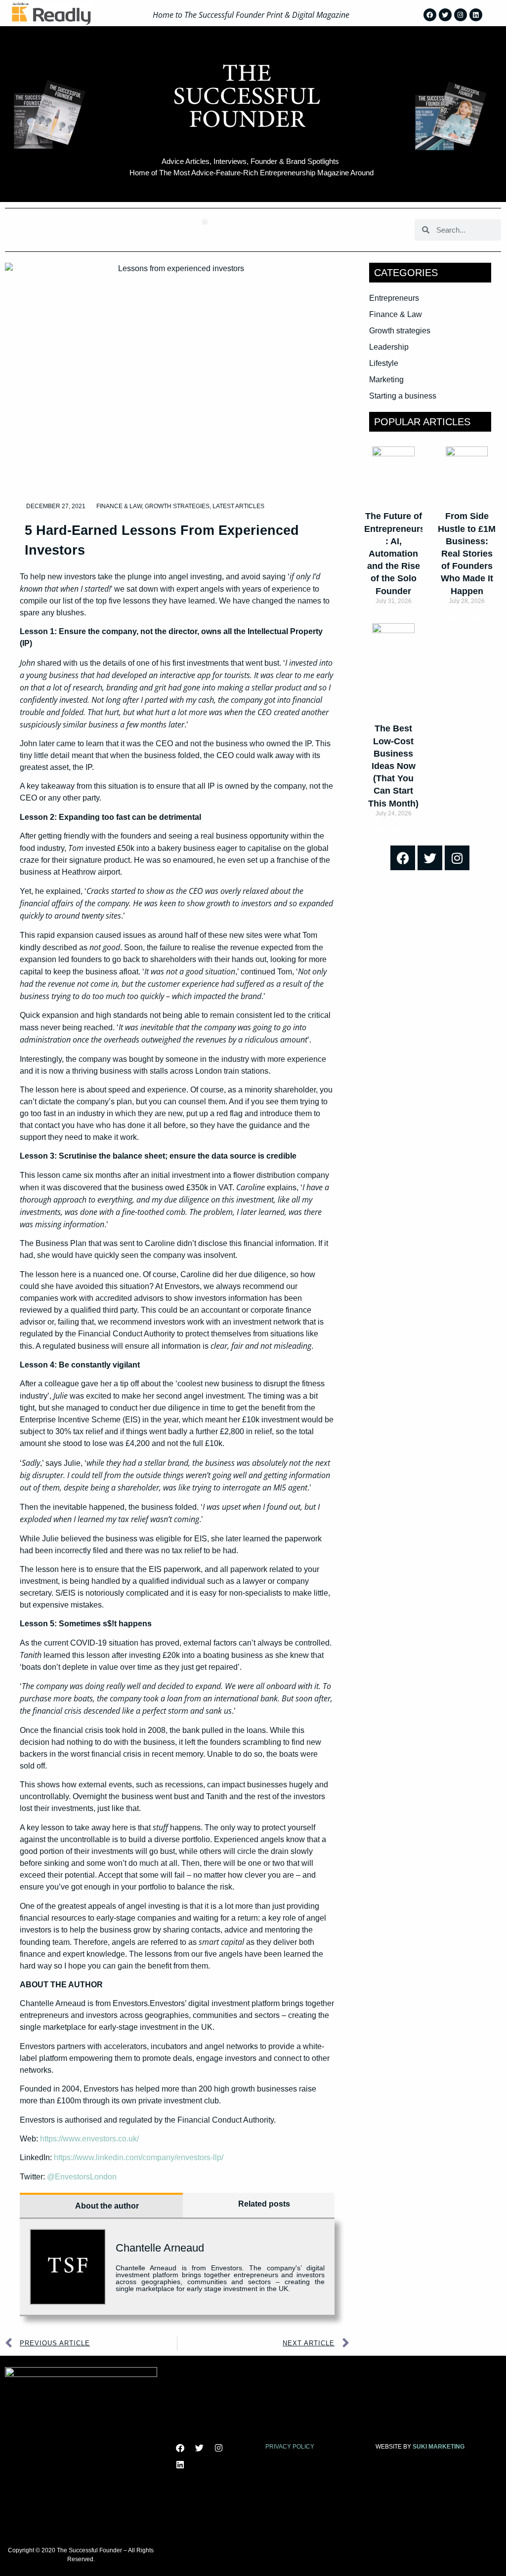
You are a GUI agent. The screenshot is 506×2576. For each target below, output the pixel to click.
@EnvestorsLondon (82, 2177)
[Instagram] (461, 15)
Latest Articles (238, 506)
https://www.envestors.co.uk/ (89, 2139)
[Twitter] (445, 15)
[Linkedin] (476, 15)
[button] (205, 222)
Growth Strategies (177, 506)
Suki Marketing (439, 2447)
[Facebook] (430, 15)
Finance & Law (119, 506)
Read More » (393, 618)
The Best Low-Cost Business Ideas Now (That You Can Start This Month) (393, 766)
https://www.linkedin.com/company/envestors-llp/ (139, 2157)
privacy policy (290, 2447)
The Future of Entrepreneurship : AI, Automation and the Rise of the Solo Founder (401, 553)
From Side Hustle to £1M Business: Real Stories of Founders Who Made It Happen (467, 553)
